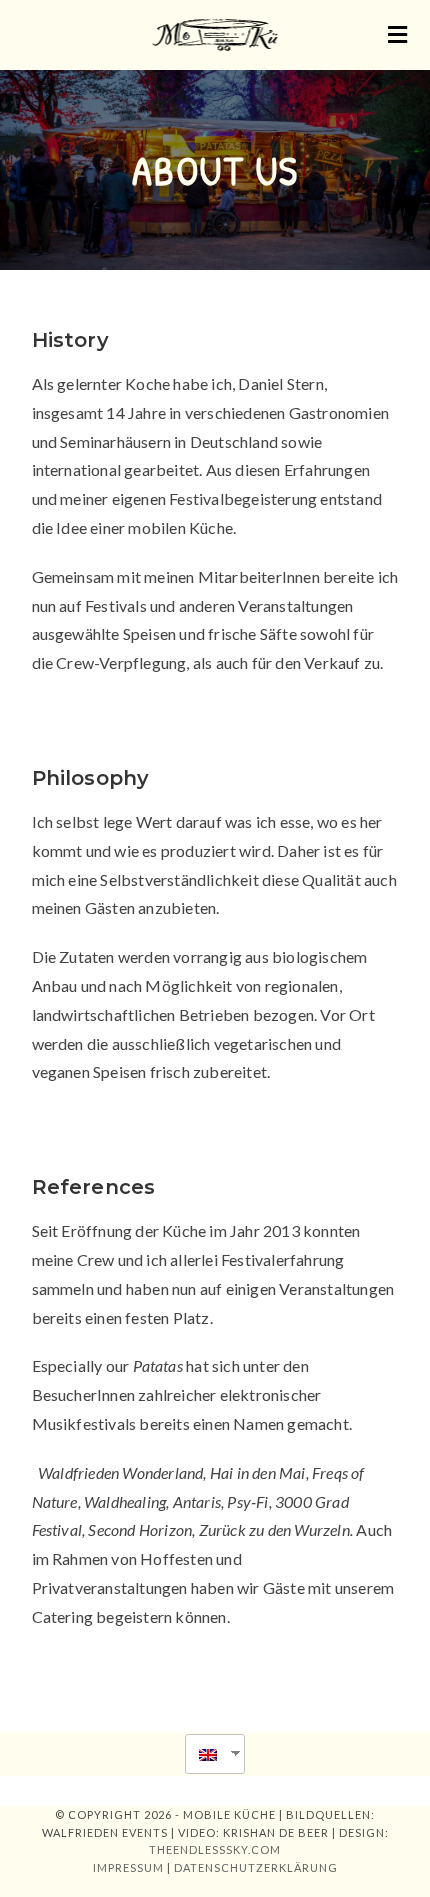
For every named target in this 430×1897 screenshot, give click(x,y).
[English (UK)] (207, 1754)
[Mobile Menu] (398, 35)
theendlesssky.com (215, 1849)
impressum (128, 1867)
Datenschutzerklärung (256, 1867)
